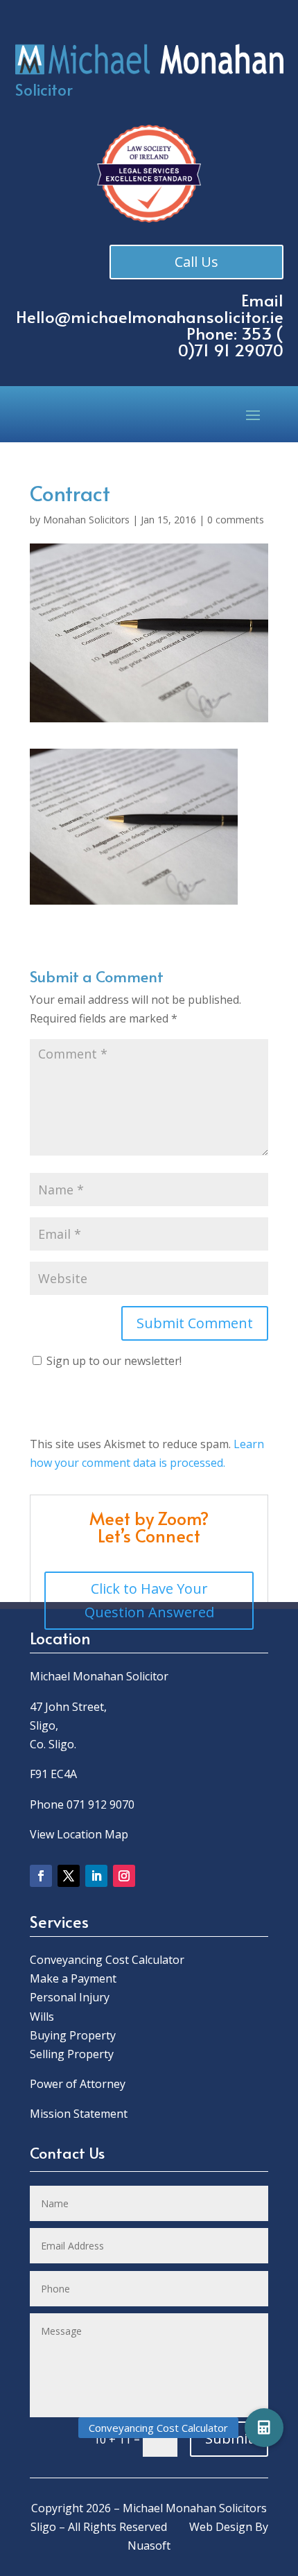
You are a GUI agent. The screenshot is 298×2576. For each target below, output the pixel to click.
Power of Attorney (78, 2084)
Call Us (196, 262)
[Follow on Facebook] (41, 1876)
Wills (42, 2017)
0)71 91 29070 (231, 350)
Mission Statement (80, 2114)
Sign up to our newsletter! (114, 1361)
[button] (264, 2428)
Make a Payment (73, 1978)
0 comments (236, 520)
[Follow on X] (69, 1876)
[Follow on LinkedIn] (96, 1876)
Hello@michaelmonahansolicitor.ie (150, 316)
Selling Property (72, 2054)
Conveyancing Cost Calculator (107, 1960)
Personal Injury (70, 1997)
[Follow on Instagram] (124, 1876)
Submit (229, 2438)
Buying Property (73, 2035)
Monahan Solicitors (86, 520)
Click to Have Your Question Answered (149, 1600)
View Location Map (79, 1834)
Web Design (221, 2527)
